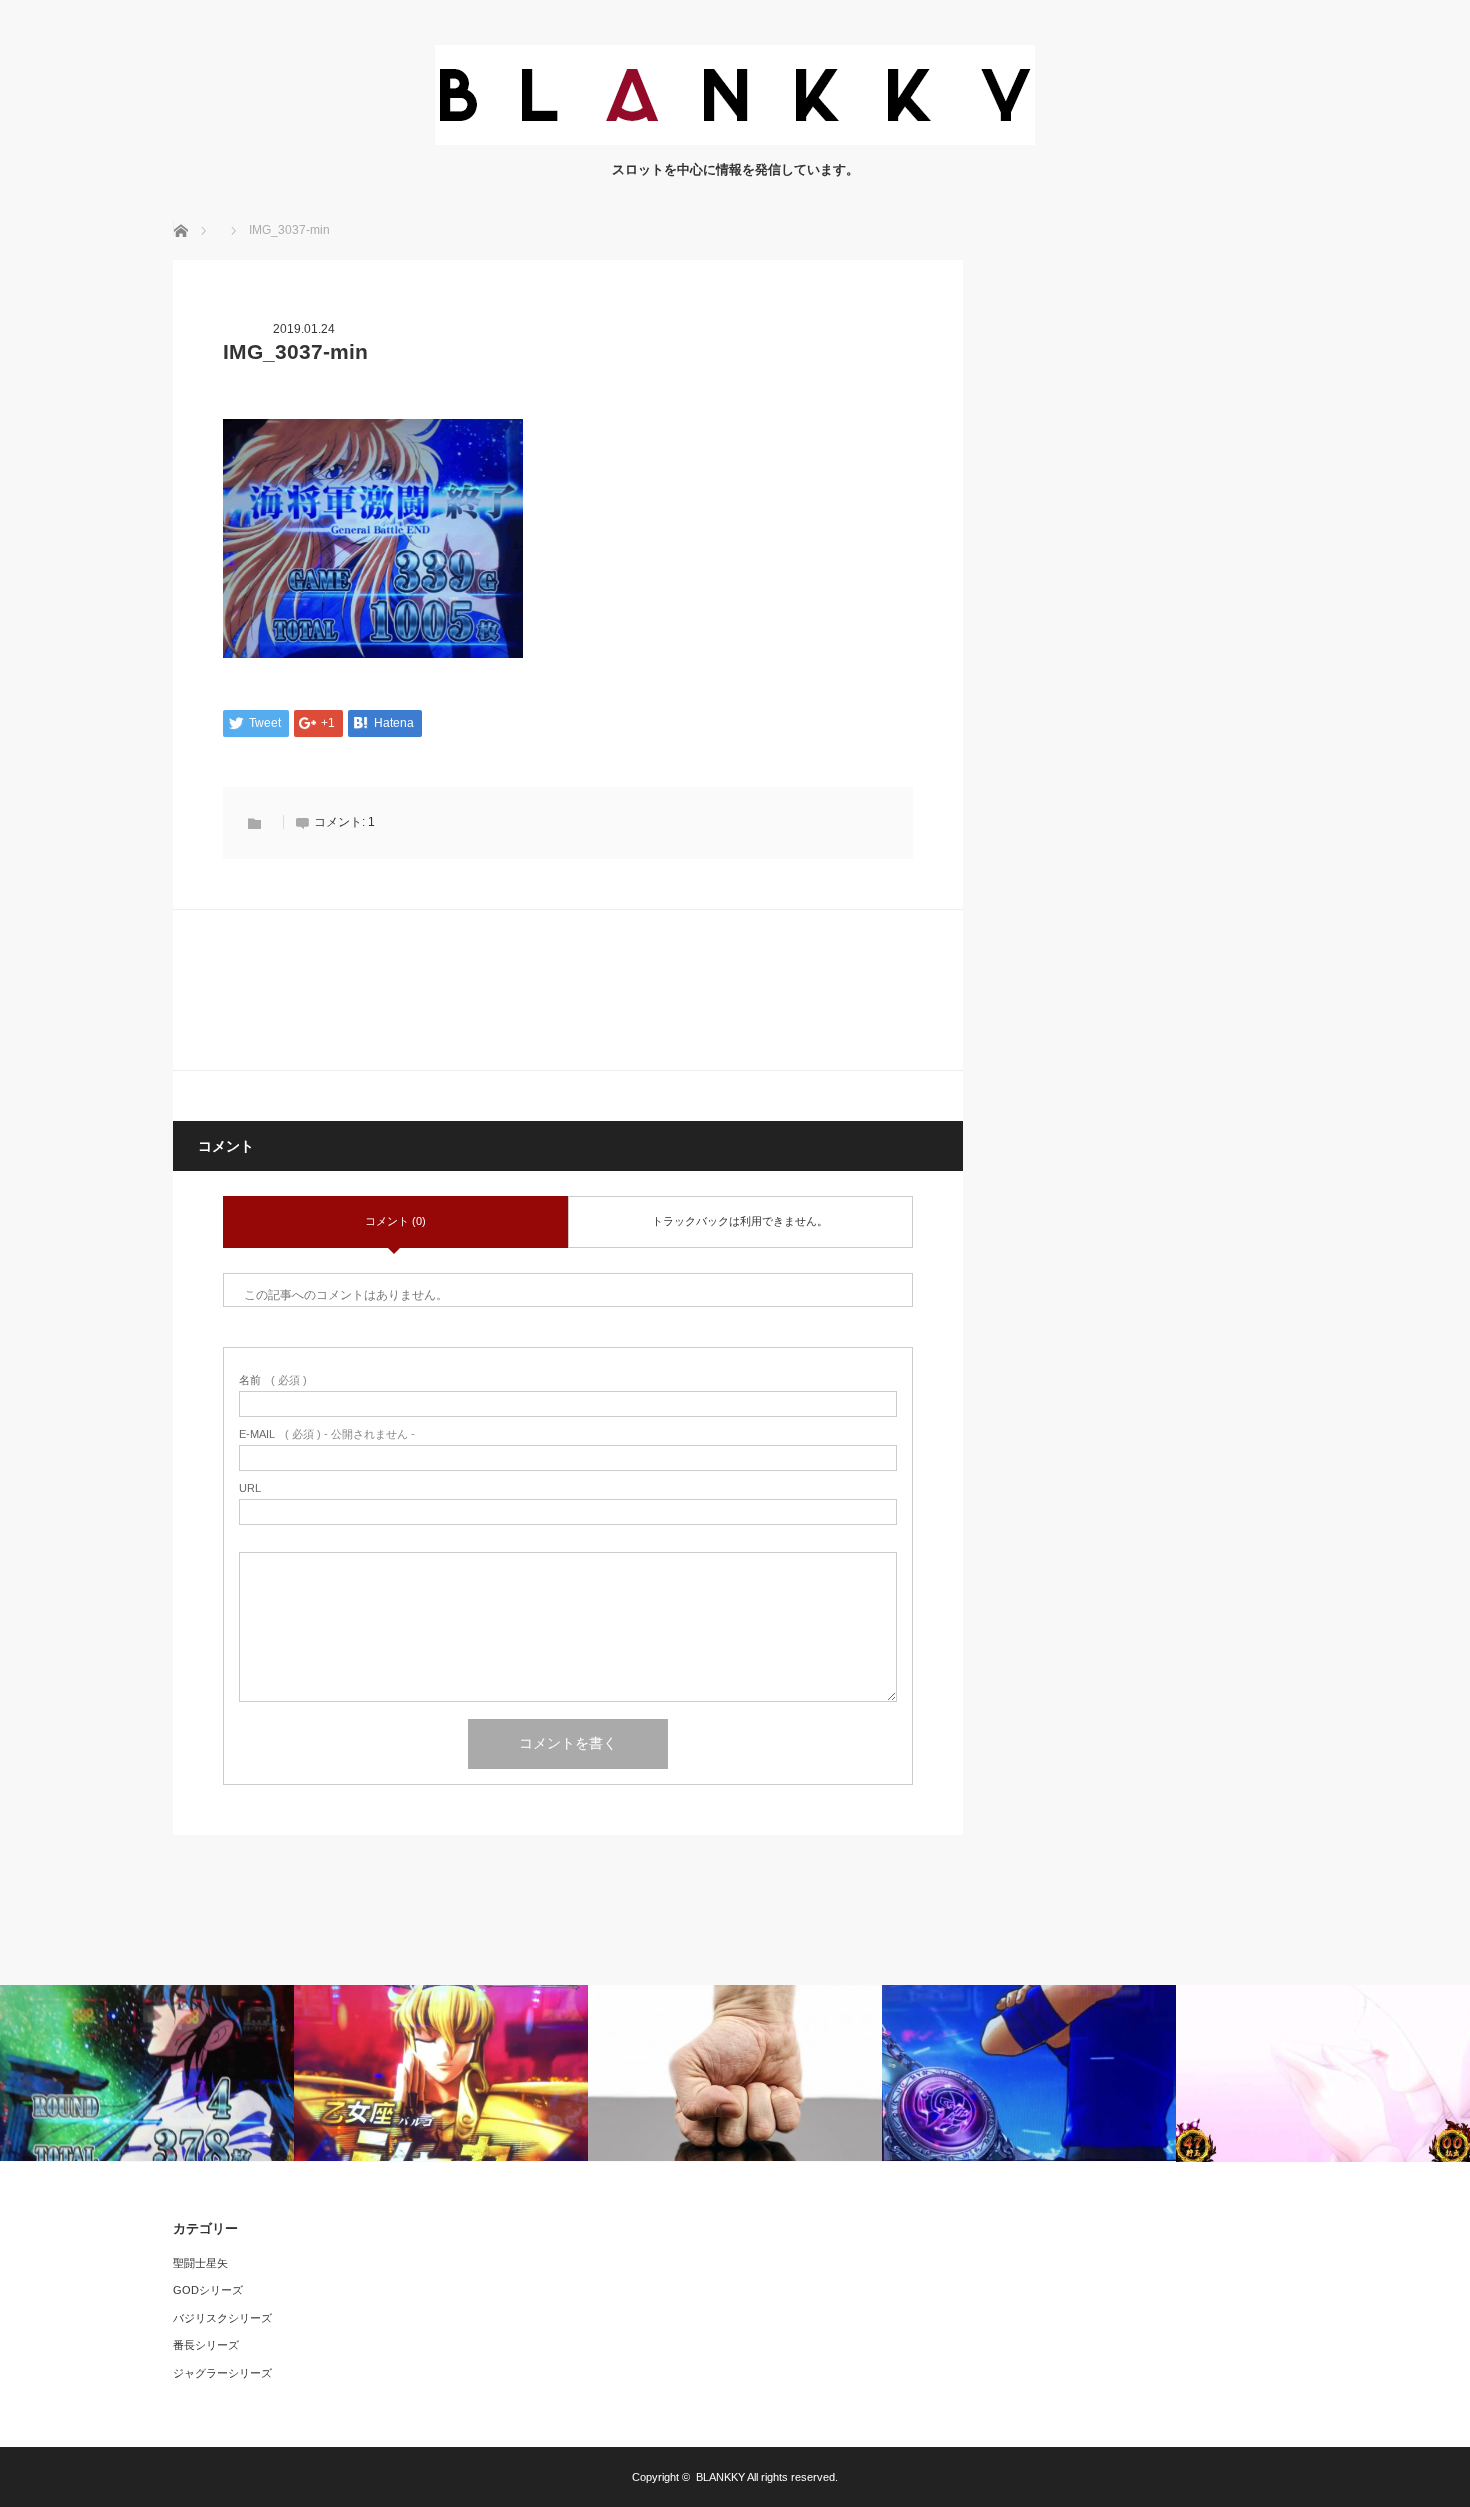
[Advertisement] (1148, 560)
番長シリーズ (206, 2345)
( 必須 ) (273, 1380)
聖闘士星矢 (200, 2263)
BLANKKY (720, 2477)
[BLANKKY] (735, 139)
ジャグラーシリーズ (222, 2373)
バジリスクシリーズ (222, 2318)
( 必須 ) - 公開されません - (327, 1434)
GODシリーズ (208, 2290)
